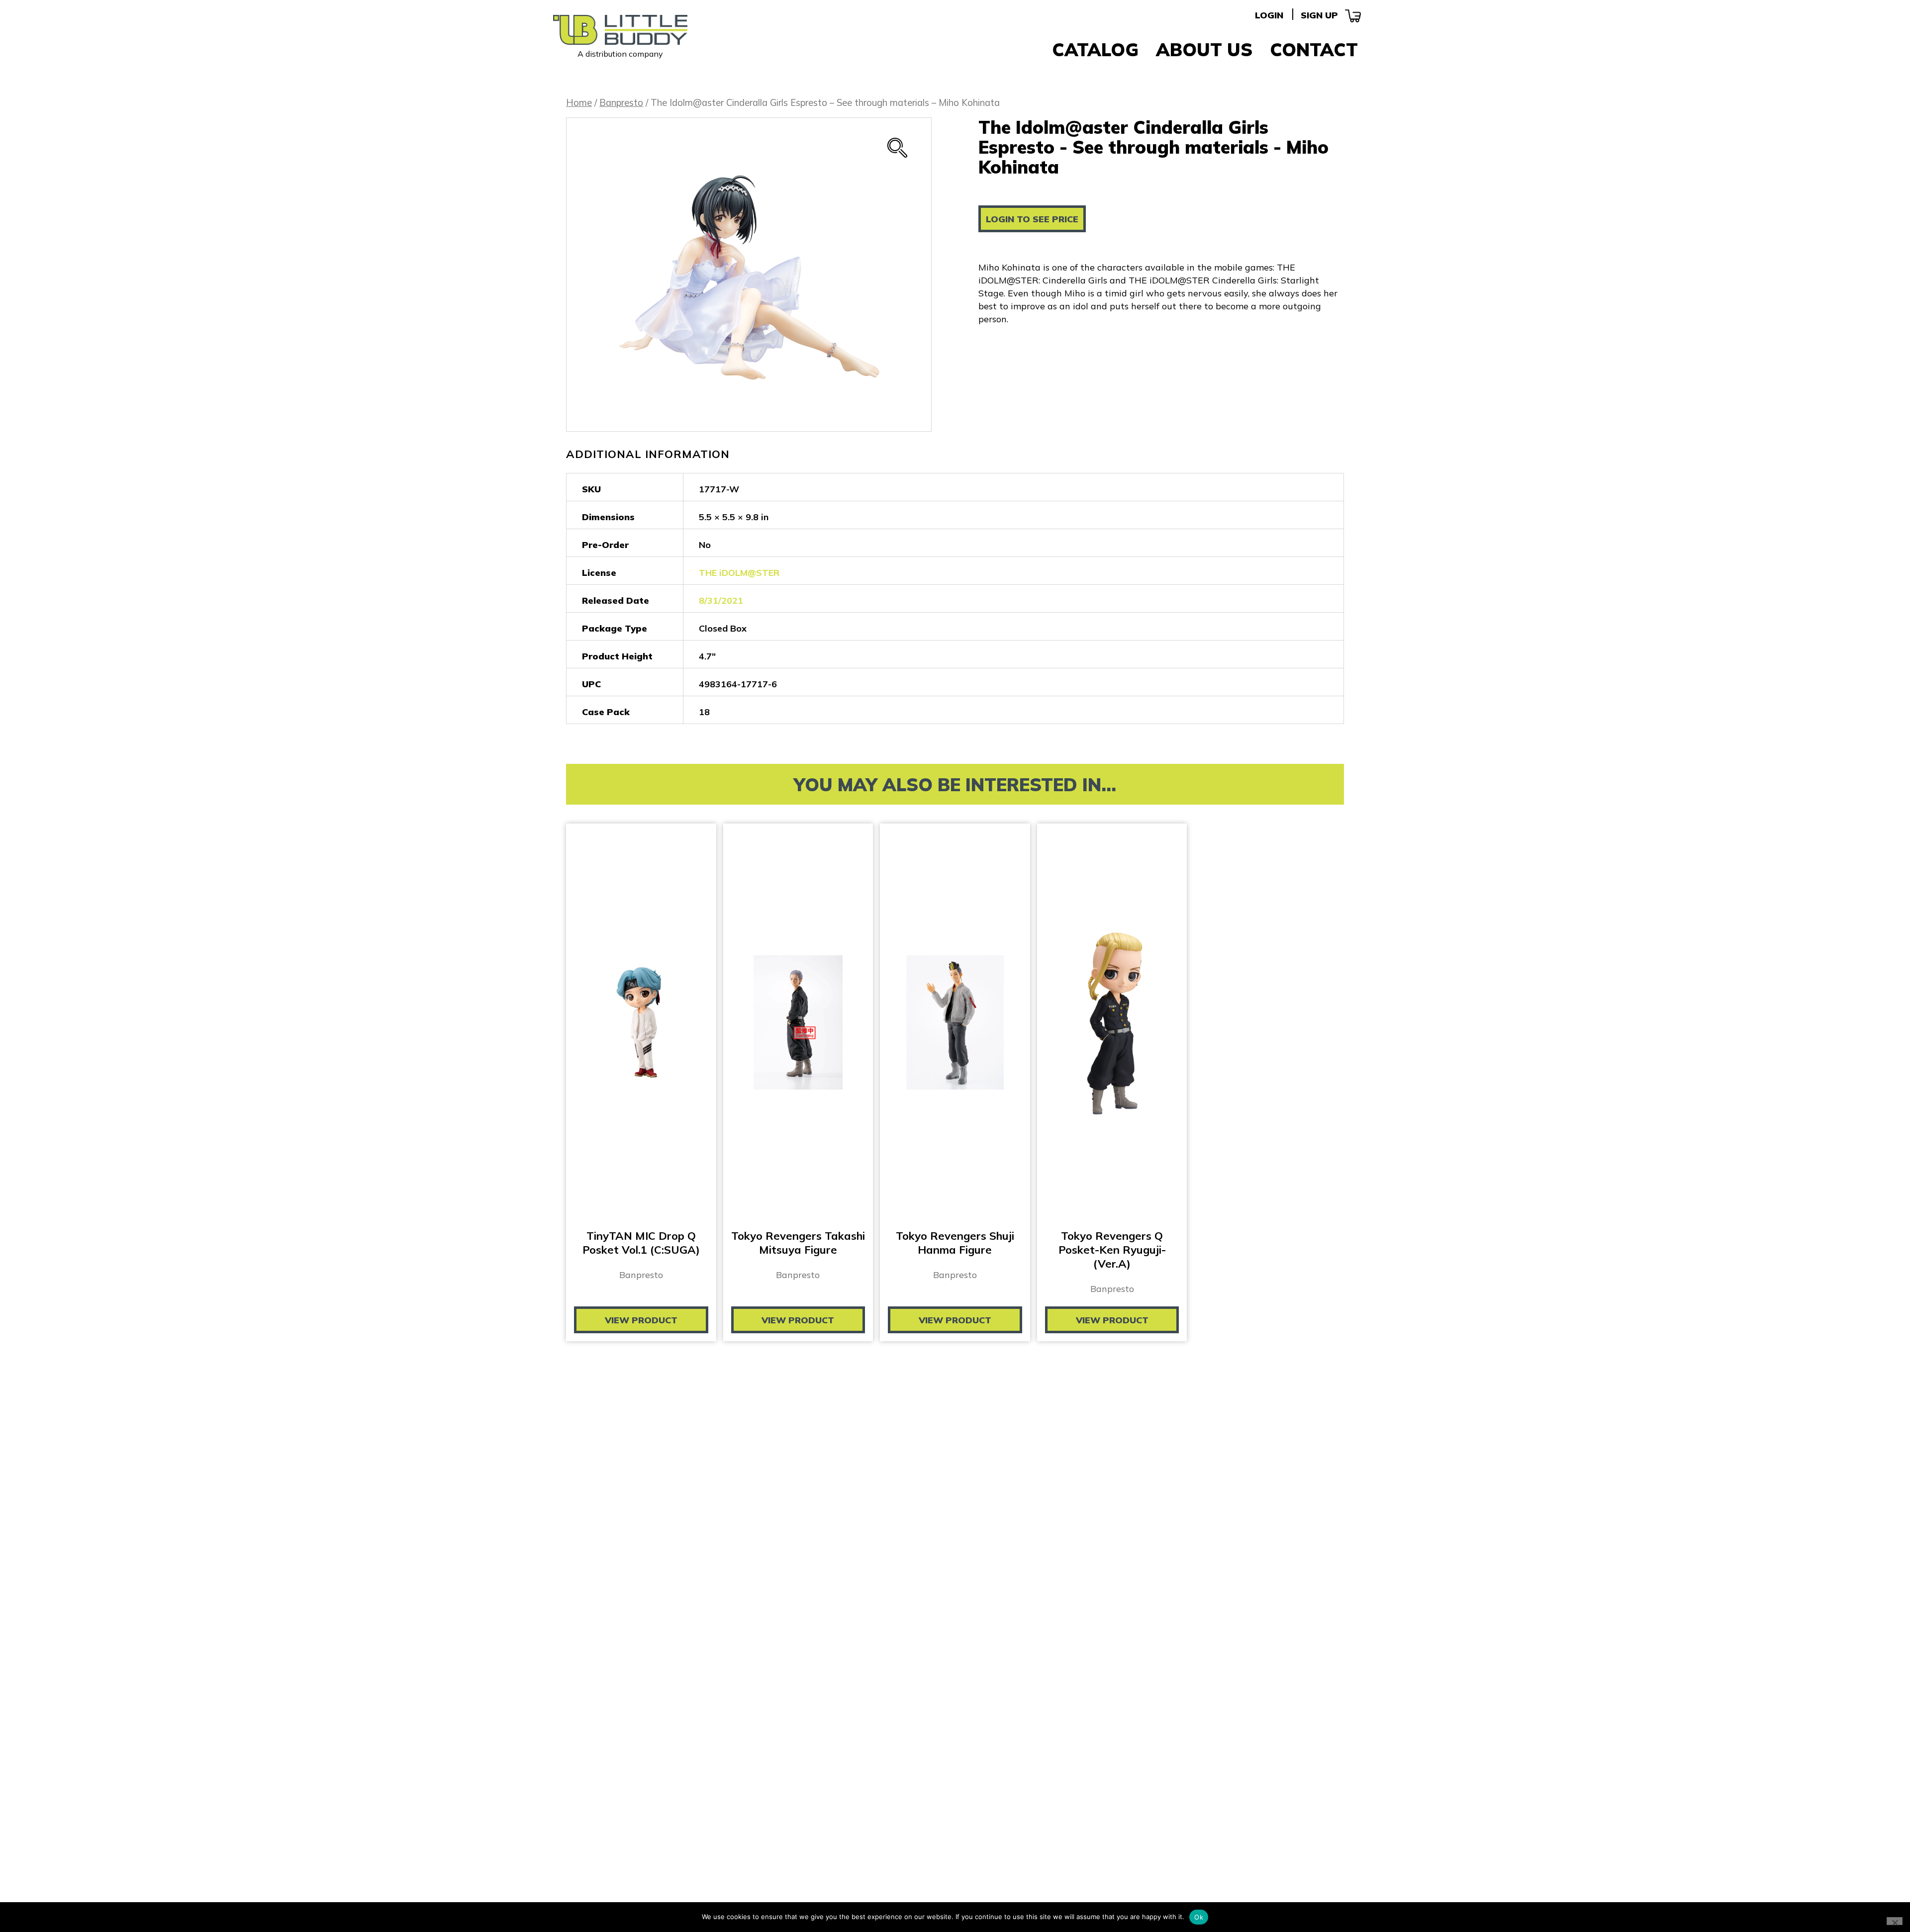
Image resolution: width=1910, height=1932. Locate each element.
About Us (1204, 49)
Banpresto (621, 103)
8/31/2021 (721, 600)
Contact (1314, 49)
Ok (1199, 1917)
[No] (1895, 1921)
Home (579, 103)
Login (1269, 15)
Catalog (1095, 49)
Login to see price (1032, 219)
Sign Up (1319, 15)
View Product (641, 1320)
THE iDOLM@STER (739, 573)
